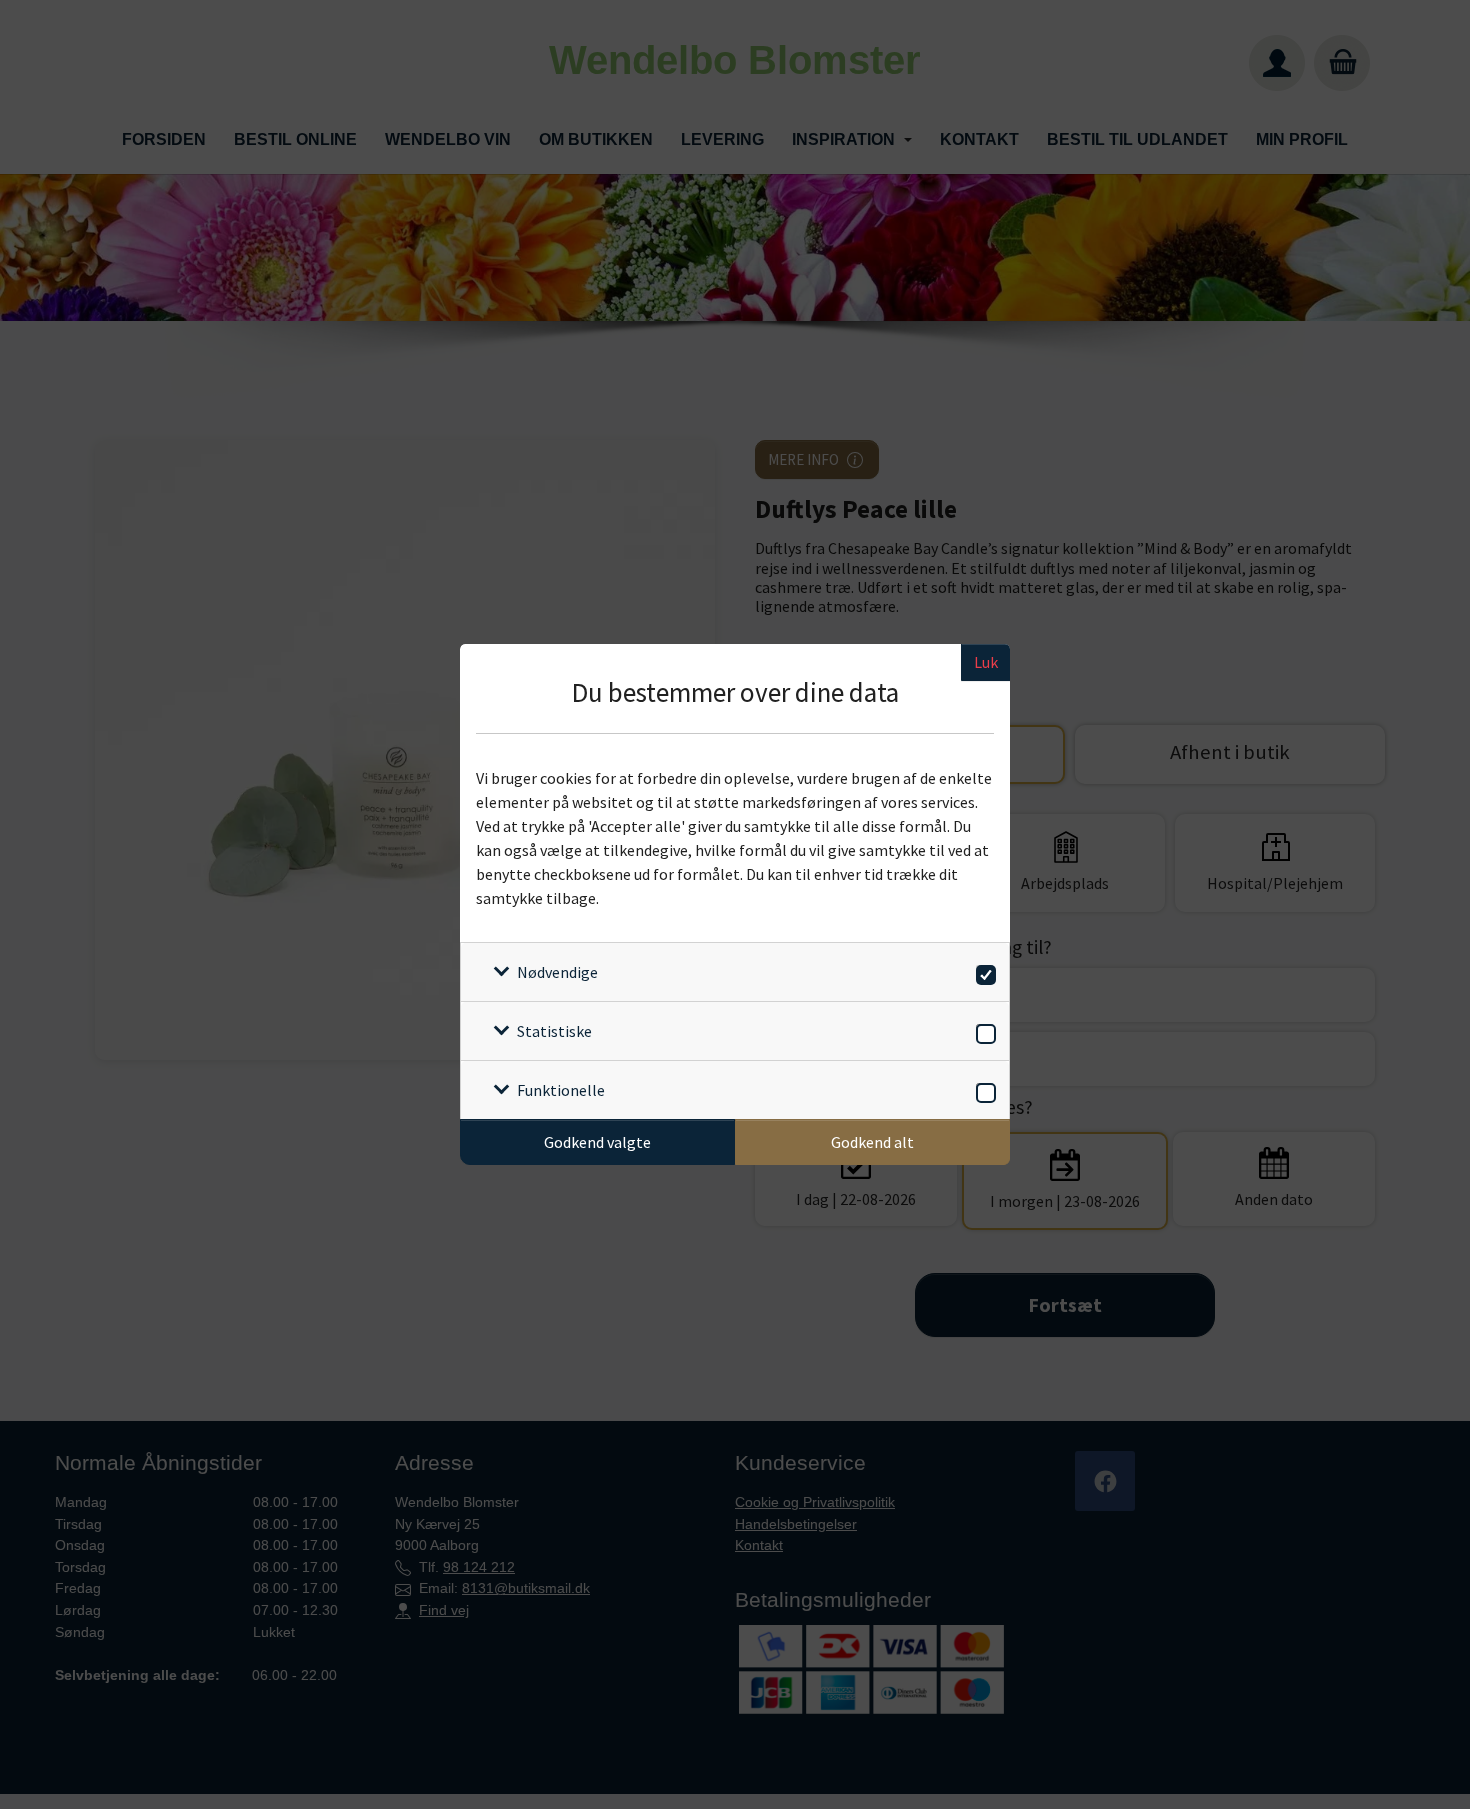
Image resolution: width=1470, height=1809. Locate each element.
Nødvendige (557, 972)
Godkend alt (872, 1142)
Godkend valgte (597, 1142)
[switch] (982, 971)
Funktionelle (561, 1090)
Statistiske (554, 1031)
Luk (986, 662)
